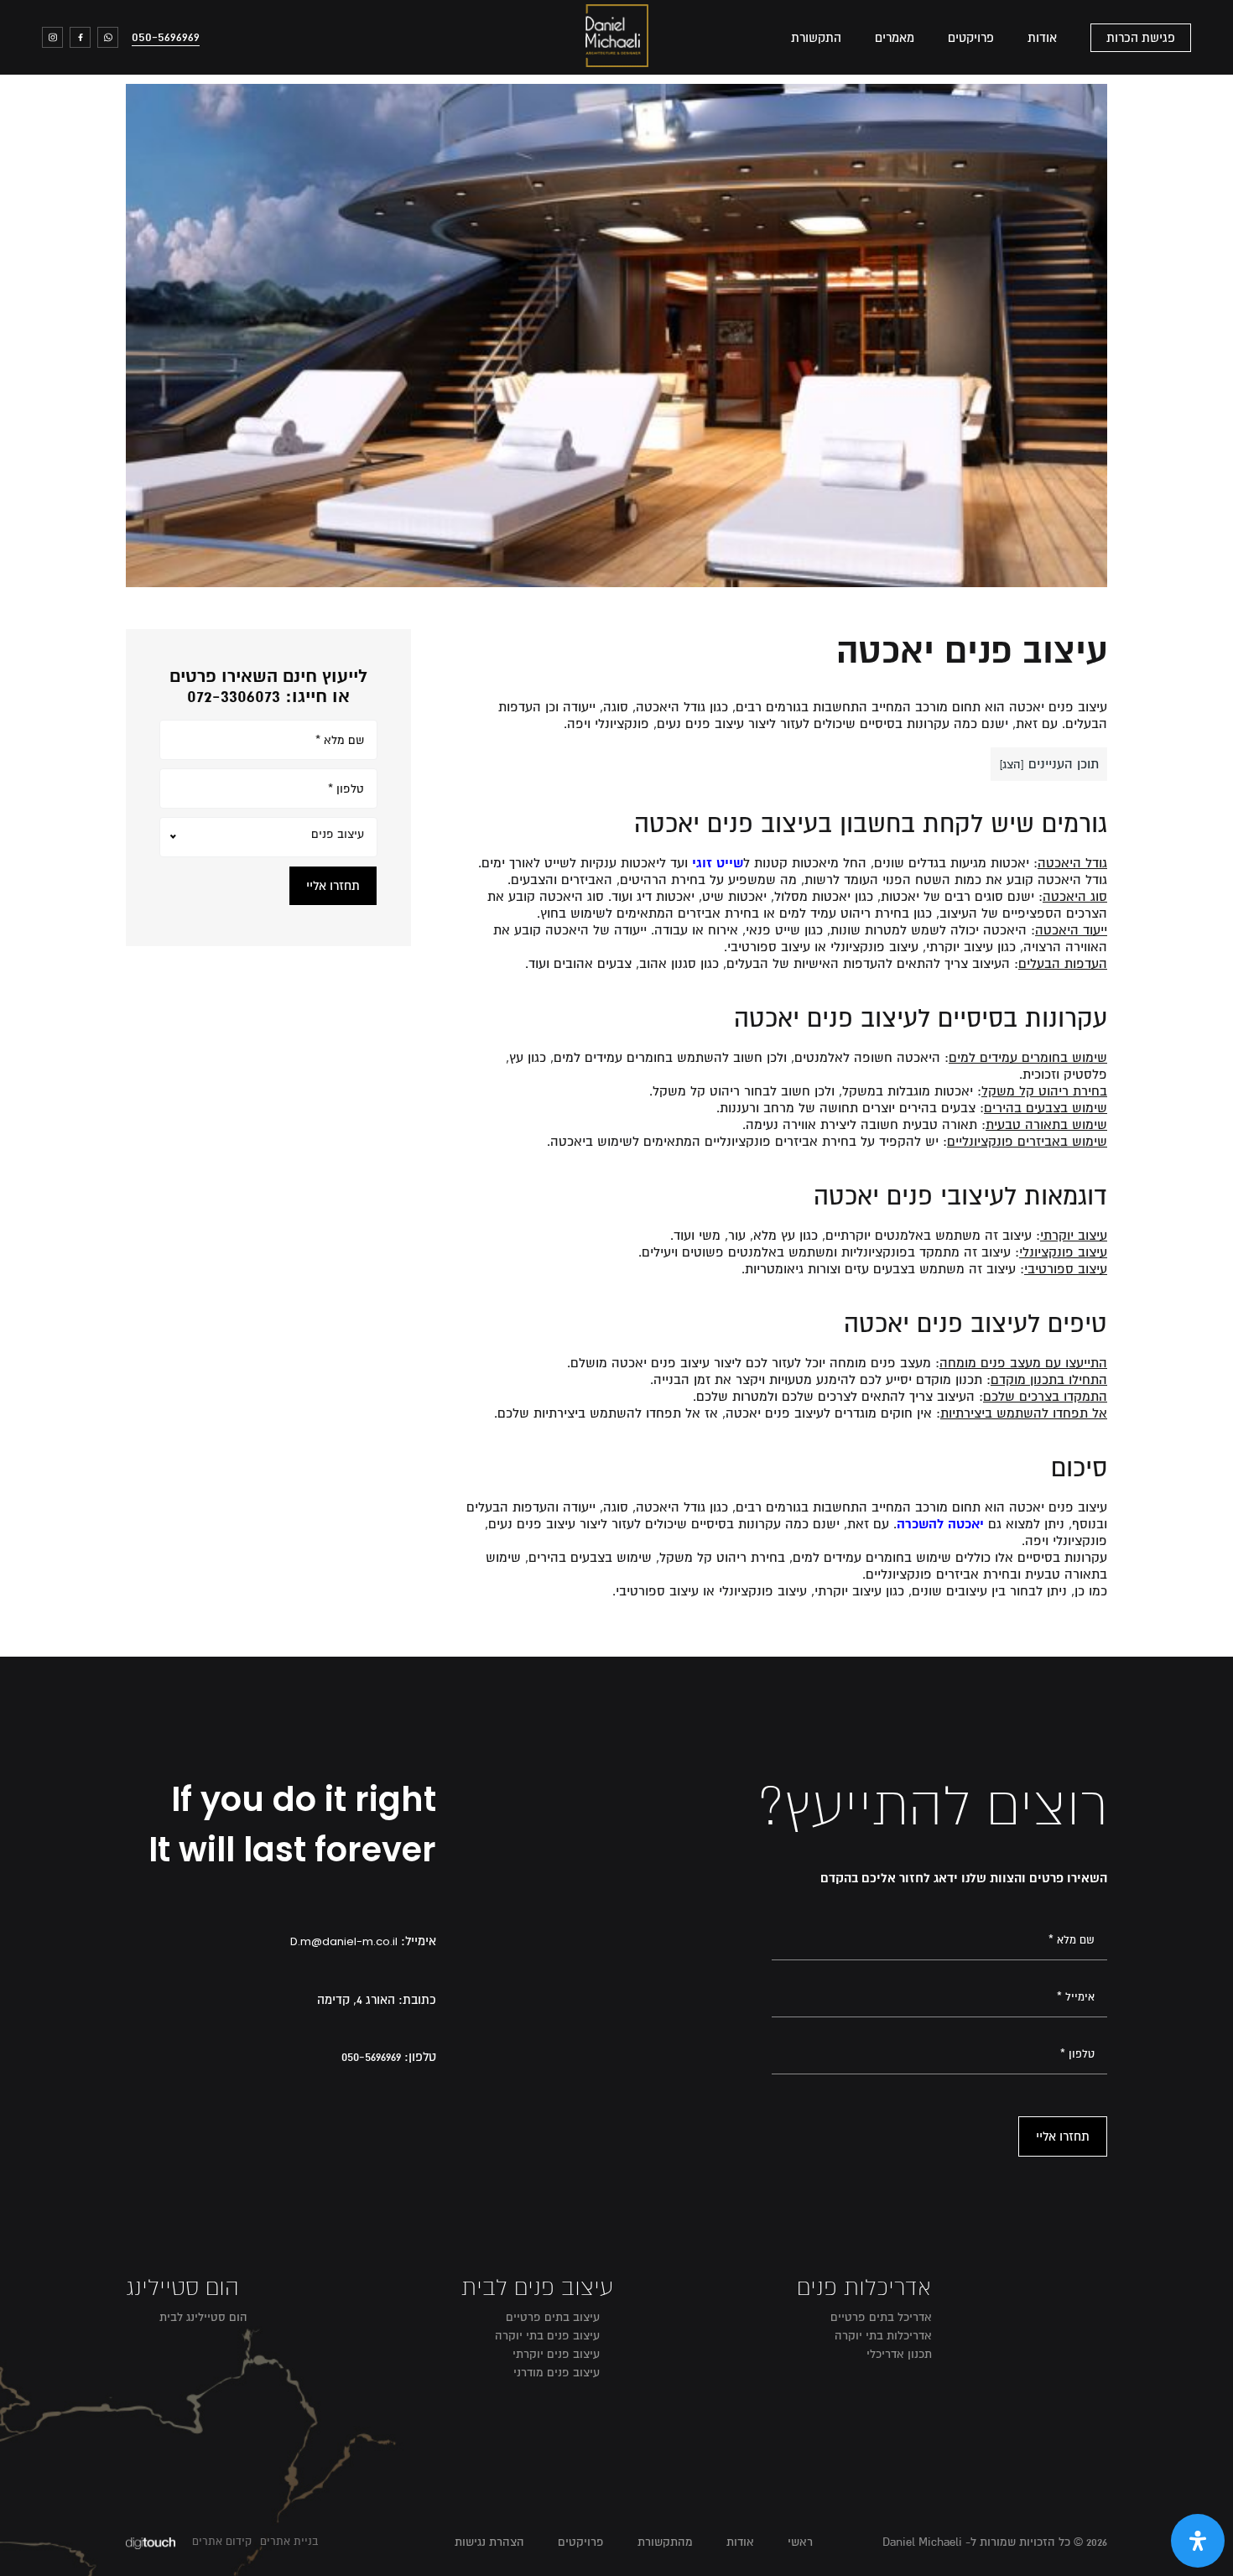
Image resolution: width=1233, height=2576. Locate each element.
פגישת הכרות (1141, 38)
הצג (1012, 765)
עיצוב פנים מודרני (557, 2373)
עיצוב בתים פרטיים (553, 2317)
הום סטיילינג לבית (203, 2317)
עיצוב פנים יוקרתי (556, 2354)
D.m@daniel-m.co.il (344, 1941)
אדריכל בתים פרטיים (881, 2317)
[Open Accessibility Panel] (1198, 2541)
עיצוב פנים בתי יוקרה (547, 2336)
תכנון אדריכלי (899, 2354)
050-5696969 (166, 37)
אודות (1042, 38)
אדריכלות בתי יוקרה (883, 2336)
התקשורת (816, 38)
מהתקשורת (665, 2542)
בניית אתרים (289, 2542)
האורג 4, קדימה (356, 2000)
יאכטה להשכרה (940, 1524)
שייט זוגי (718, 863)
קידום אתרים (222, 2542)
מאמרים (895, 38)
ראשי (800, 2542)
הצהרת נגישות (489, 2542)
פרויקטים (971, 38)
